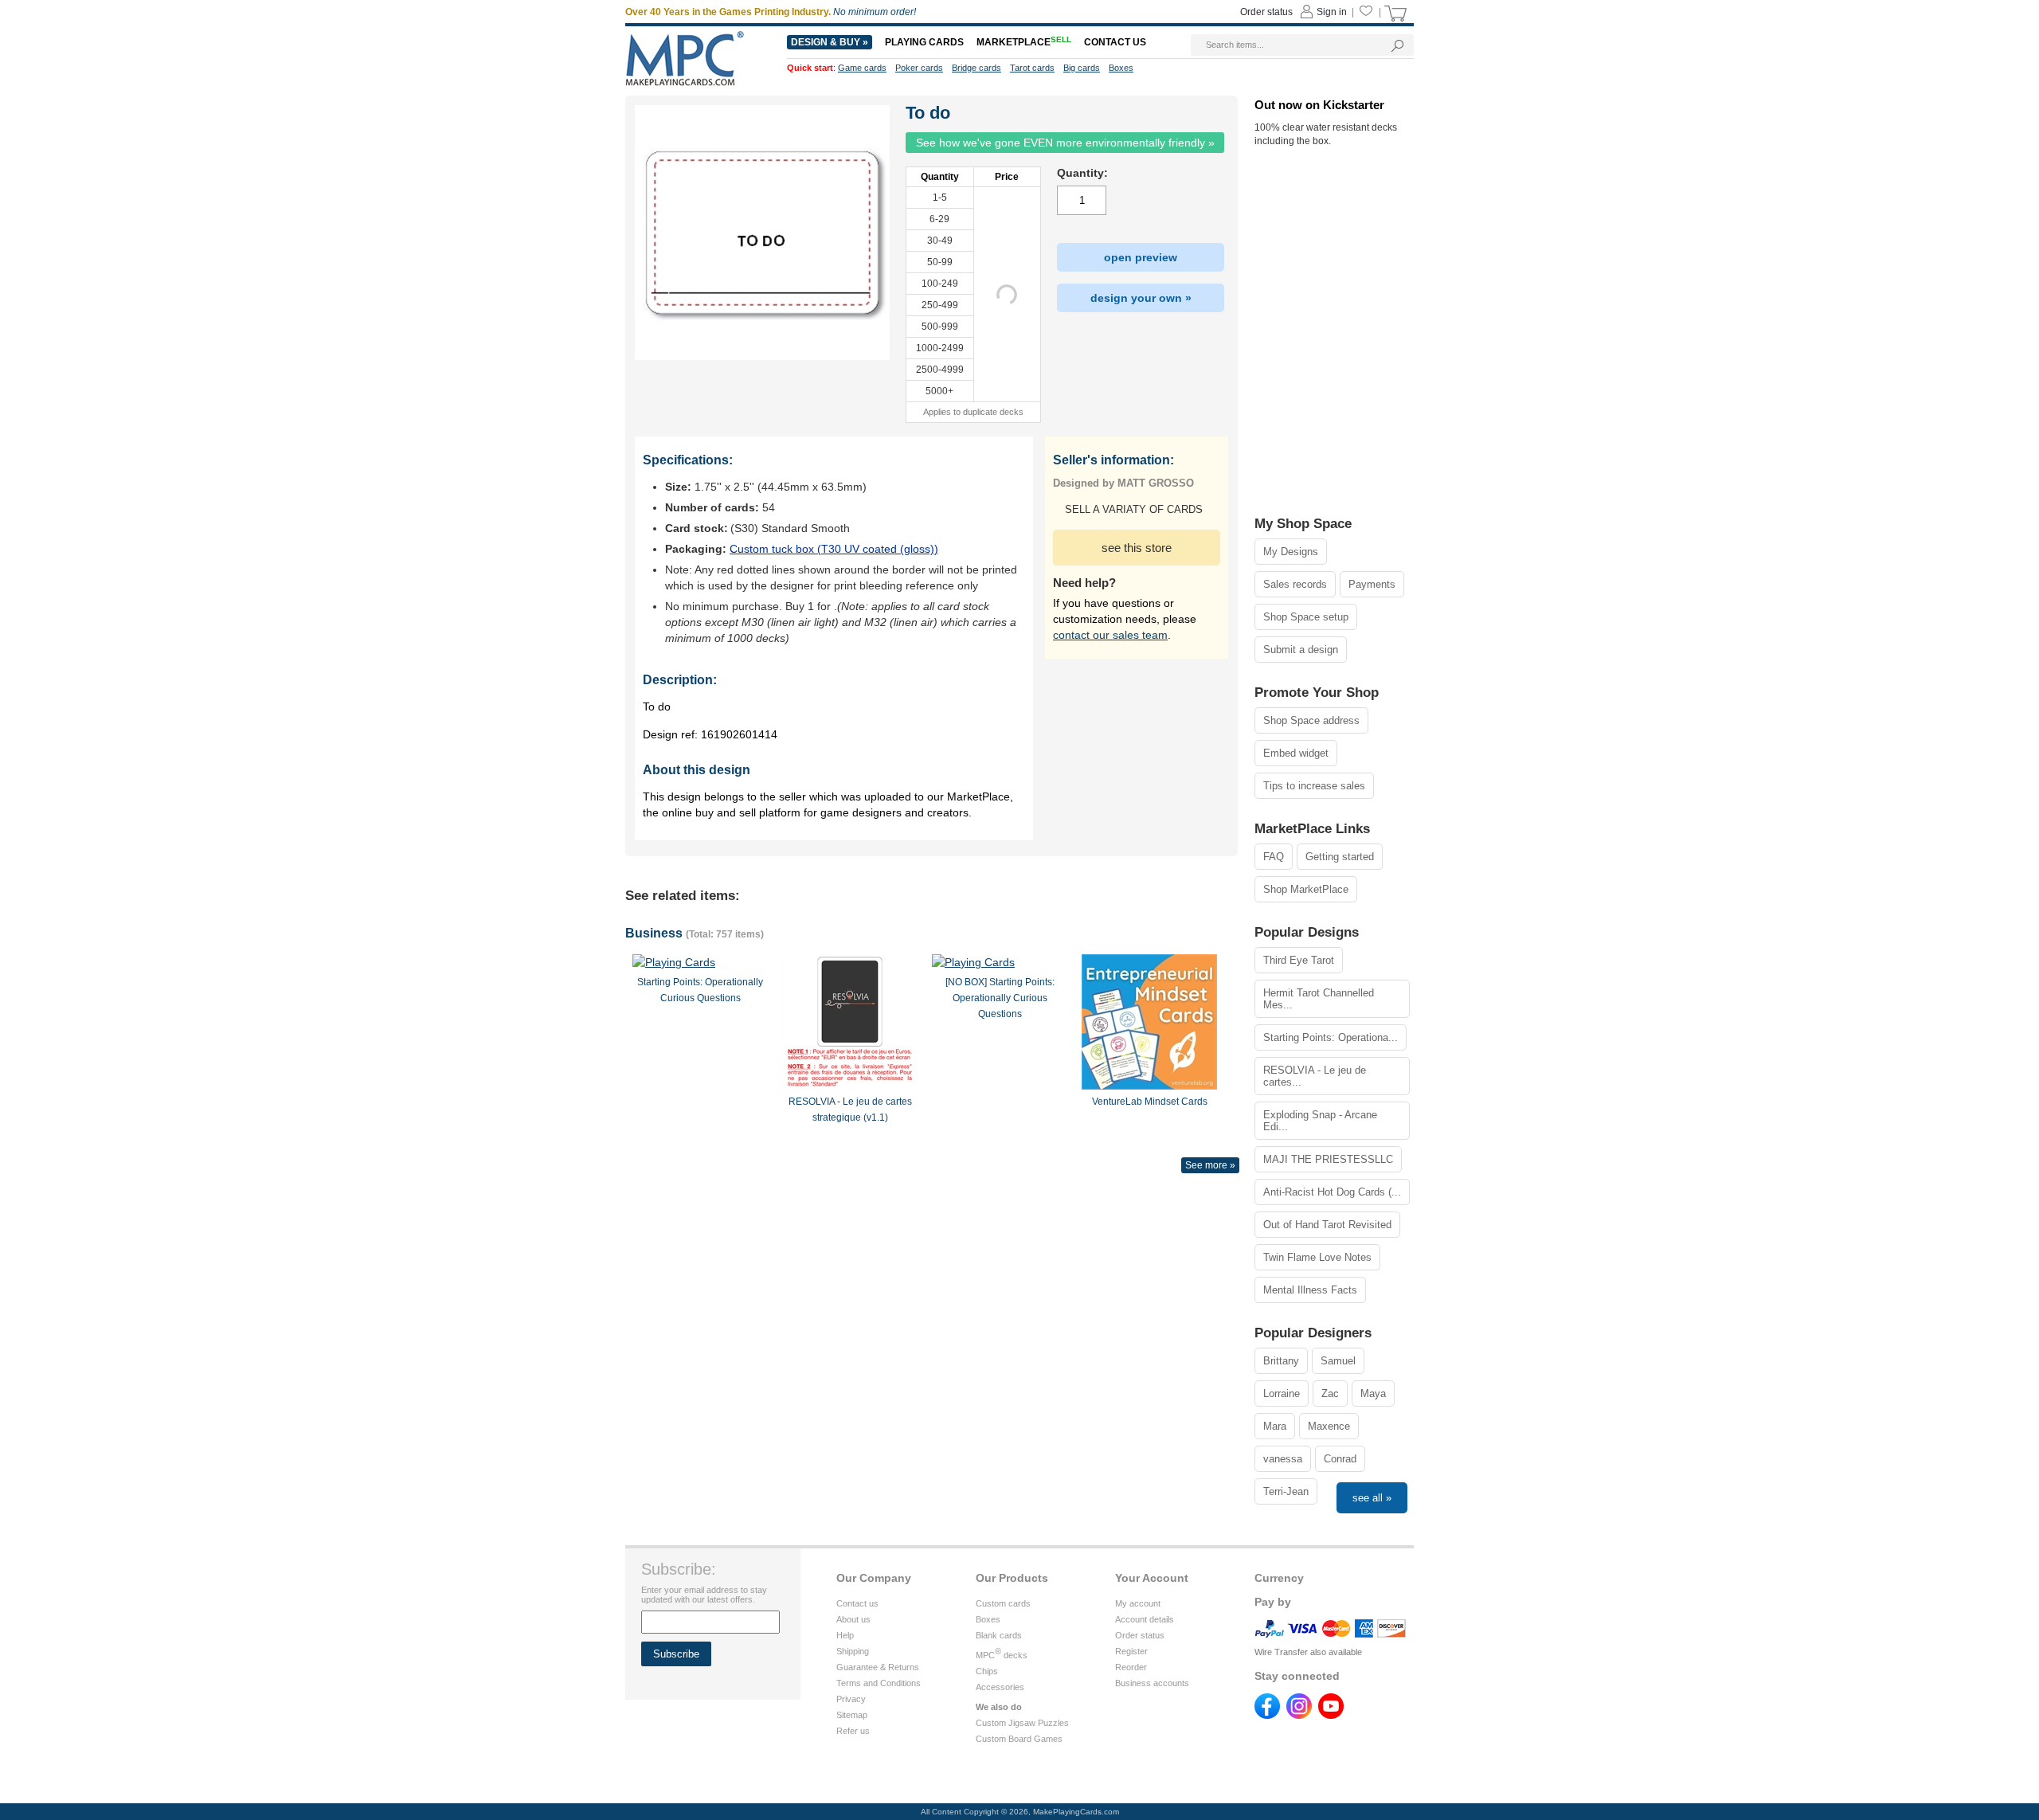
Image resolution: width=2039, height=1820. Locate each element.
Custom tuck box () (834, 549)
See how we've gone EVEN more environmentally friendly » (1065, 143)
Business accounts (1152, 1683)
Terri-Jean (1286, 1491)
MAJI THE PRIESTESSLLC (1328, 1159)
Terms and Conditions (879, 1683)
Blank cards (999, 1635)
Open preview (1141, 257)
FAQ (1274, 857)
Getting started (1340, 857)
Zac (1330, 1393)
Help (845, 1635)
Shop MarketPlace (1306, 889)
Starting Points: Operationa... (1331, 1037)
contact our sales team (1110, 635)
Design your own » (1141, 298)
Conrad (1340, 1459)
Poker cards (919, 68)
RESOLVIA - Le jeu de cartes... (1315, 1076)
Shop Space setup (1306, 617)
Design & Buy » (830, 42)
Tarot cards (1032, 68)
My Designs (1291, 552)
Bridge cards (976, 68)
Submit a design (1301, 650)
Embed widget (1296, 753)
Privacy (851, 1699)
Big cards (1082, 68)
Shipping (853, 1651)
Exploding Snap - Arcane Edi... (1320, 1121)
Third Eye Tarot (1299, 960)
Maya (1373, 1393)
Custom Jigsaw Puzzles (1022, 1723)
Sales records (1295, 584)
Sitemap (852, 1715)
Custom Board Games (1019, 1739)
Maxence (1329, 1426)
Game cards (862, 68)
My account (1138, 1603)
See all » (1372, 1498)
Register (1131, 1651)
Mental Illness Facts (1310, 1290)
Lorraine (1282, 1393)
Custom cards (1003, 1603)
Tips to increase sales (1314, 786)
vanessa (1283, 1459)
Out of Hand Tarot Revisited (1327, 1225)
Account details (1145, 1619)
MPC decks (1002, 1655)
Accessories (1000, 1687)
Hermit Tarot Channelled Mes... (1319, 999)
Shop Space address (1311, 720)
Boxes (988, 1619)
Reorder (1131, 1667)
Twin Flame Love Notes (1317, 1257)
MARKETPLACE (1024, 42)
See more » (1210, 1165)
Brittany (1281, 1361)
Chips (987, 1671)
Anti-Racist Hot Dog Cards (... (1332, 1192)
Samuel (1338, 1361)
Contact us (857, 1603)
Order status (1140, 1635)
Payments (1372, 584)
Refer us (853, 1731)
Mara (1275, 1426)
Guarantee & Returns (878, 1667)
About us (853, 1619)
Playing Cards (924, 42)
